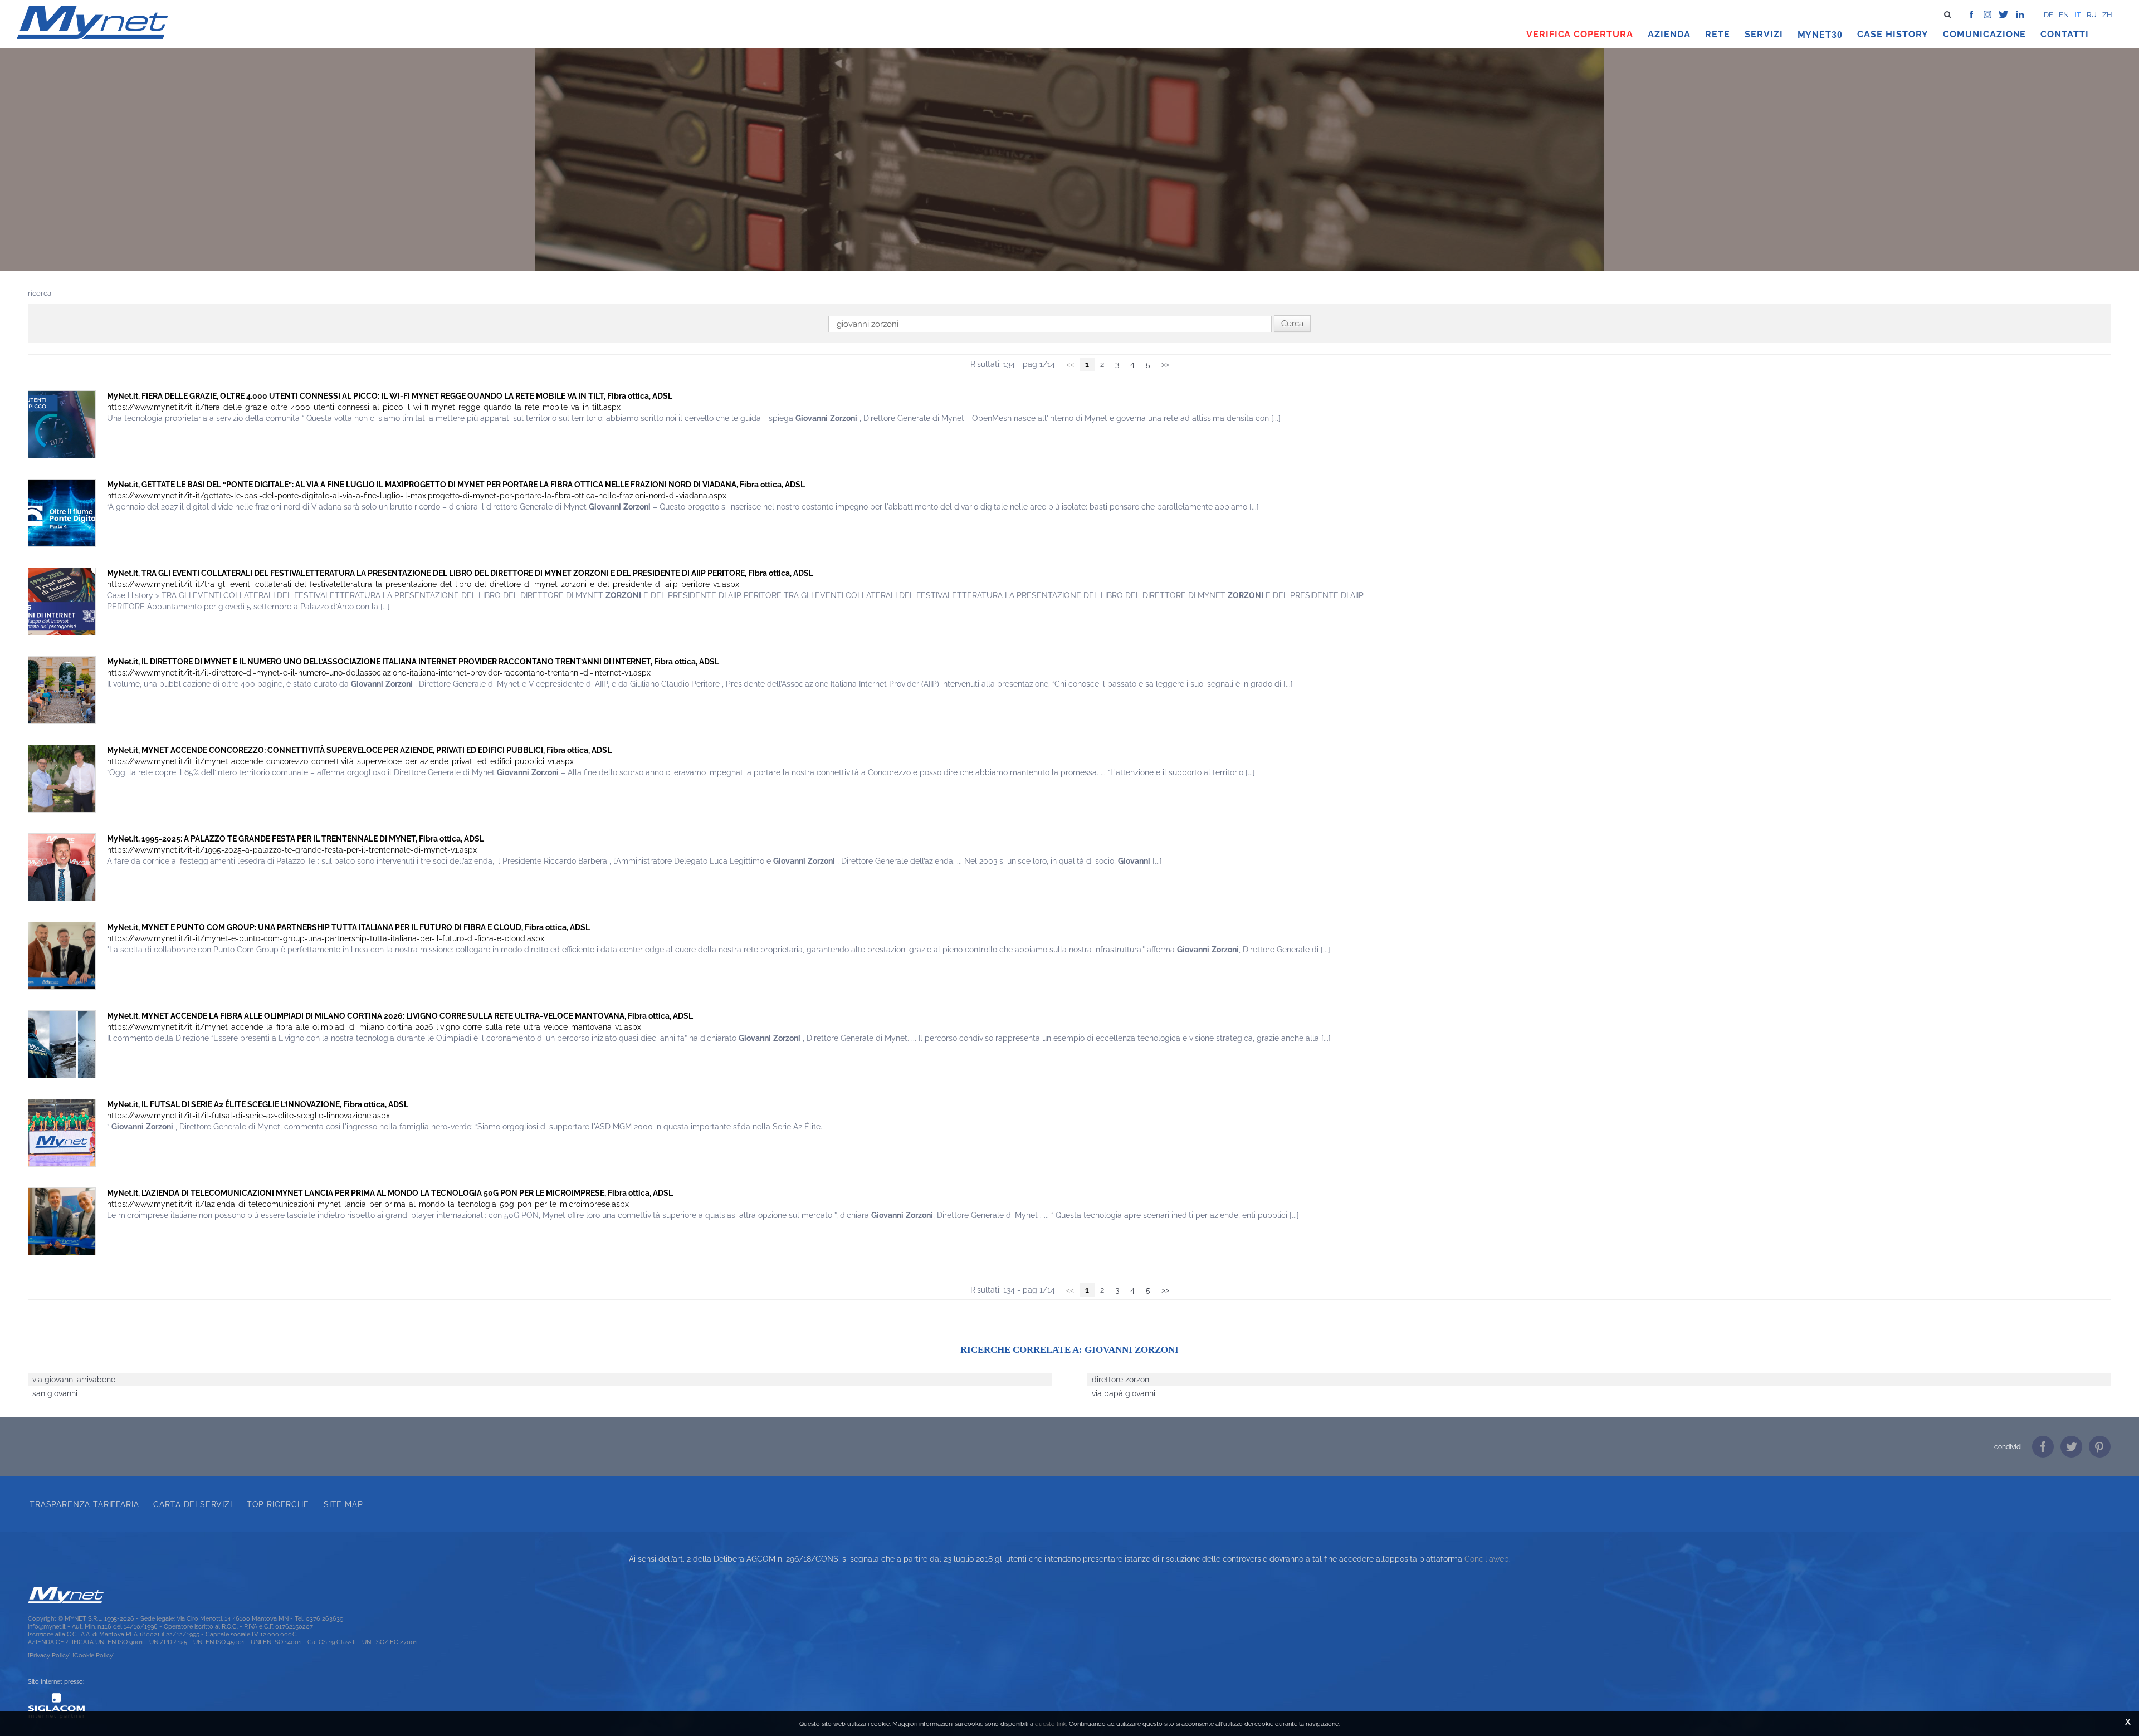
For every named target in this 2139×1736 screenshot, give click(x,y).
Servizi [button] (1764, 34)
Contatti (2065, 34)
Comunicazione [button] (1985, 34)
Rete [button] (1718, 34)
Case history (1893, 34)
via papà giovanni (1124, 1393)
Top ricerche (278, 1504)
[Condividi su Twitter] (2071, 1447)
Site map (343, 1504)
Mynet (1815, 35)
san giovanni (55, 1393)
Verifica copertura (1580, 34)
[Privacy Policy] (49, 1655)
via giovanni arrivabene (74, 1380)
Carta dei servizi (192, 1504)
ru (2092, 15)
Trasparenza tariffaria (84, 1504)
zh (2107, 15)
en (2064, 15)
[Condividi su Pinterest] (2100, 1447)
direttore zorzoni (1121, 1380)
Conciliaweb (1487, 1559)
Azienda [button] (1669, 34)
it (2078, 15)
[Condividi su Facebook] (2043, 1447)
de (2048, 15)
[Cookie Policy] (94, 1655)
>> (1165, 364)
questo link (1051, 1724)
